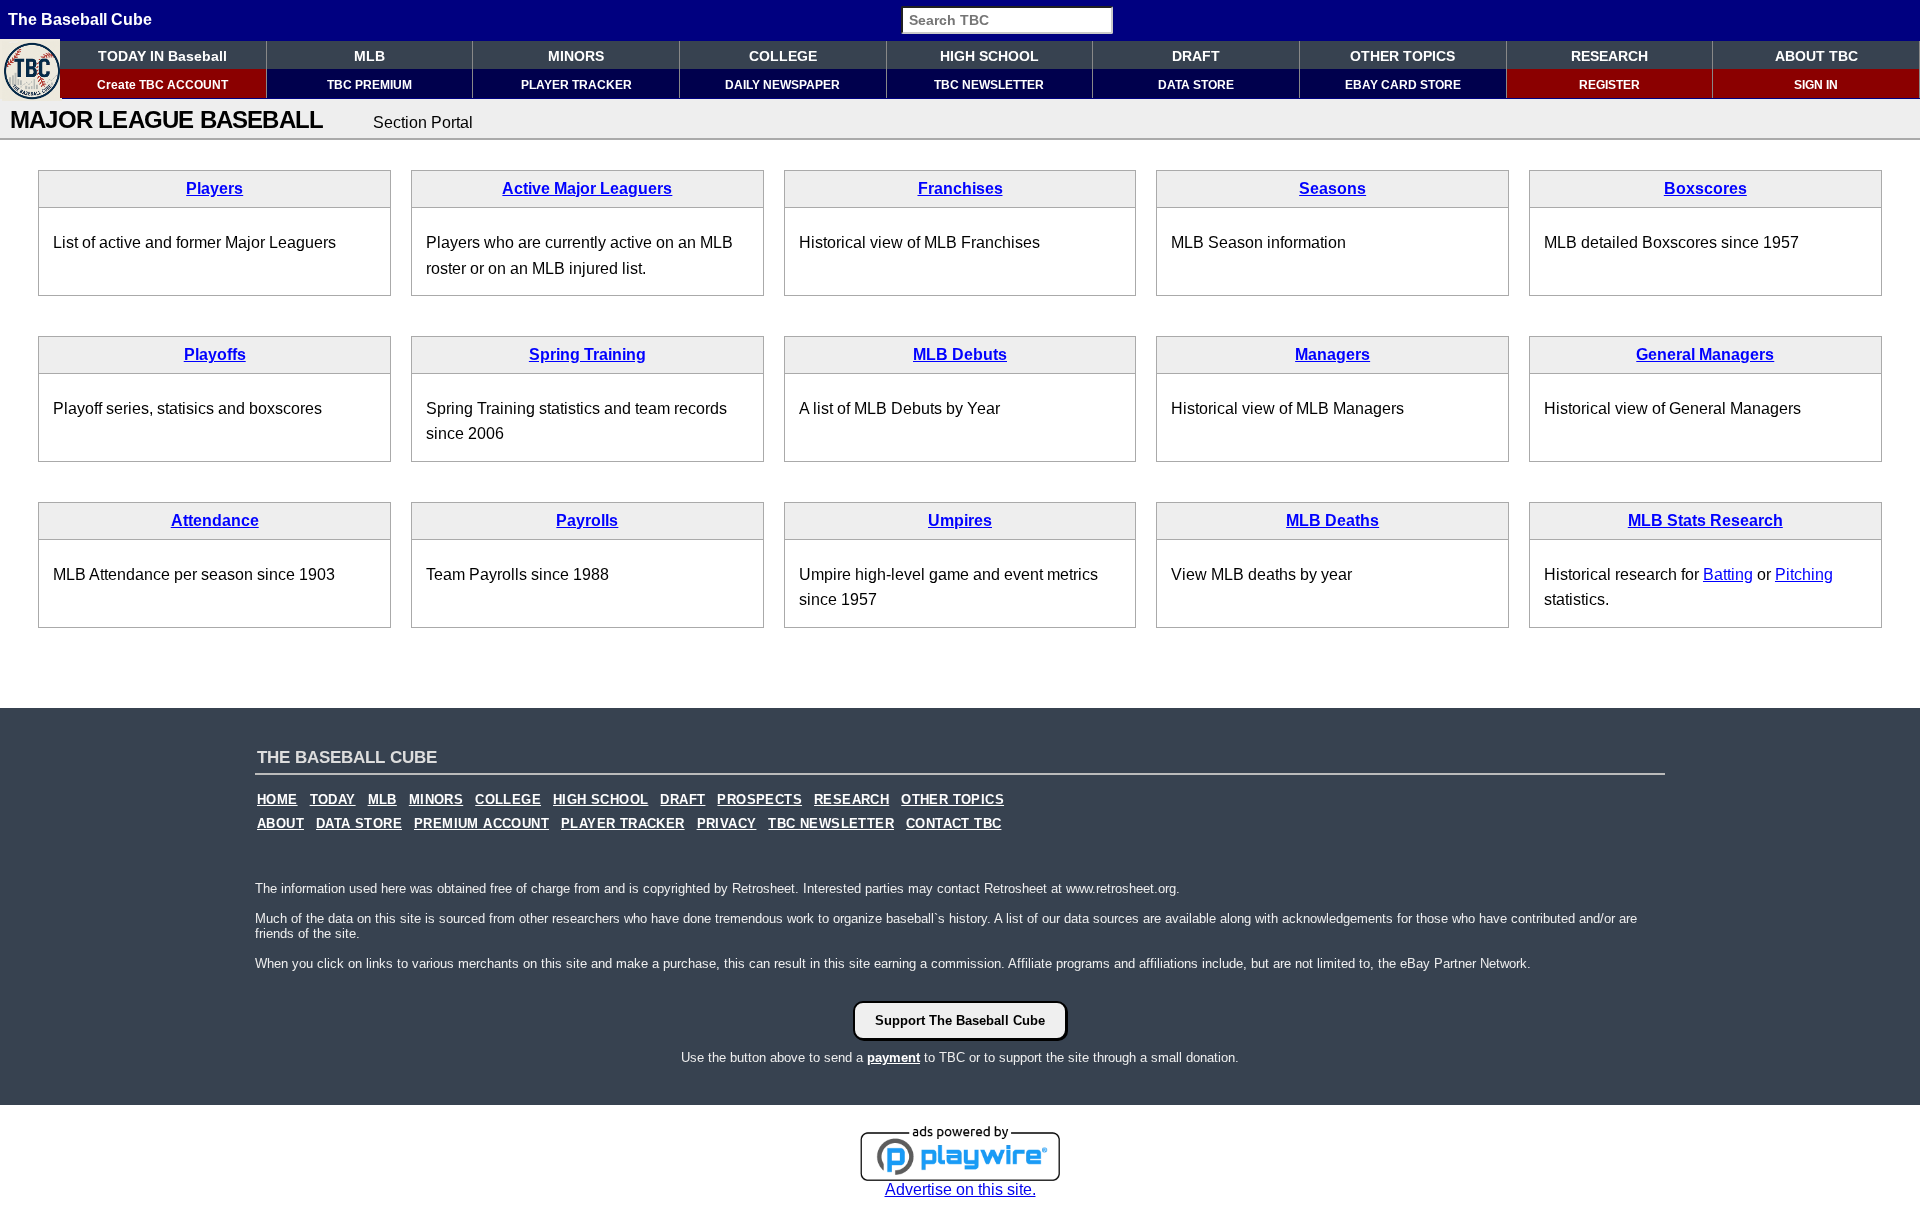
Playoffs (215, 354)
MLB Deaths (1332, 520)
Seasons (1332, 188)
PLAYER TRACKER (576, 85)
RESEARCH (1609, 56)
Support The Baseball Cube (960, 1020)
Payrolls (587, 520)
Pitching (1804, 574)
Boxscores (1705, 188)
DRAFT (1196, 56)
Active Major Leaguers (587, 188)
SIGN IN (1816, 85)
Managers (1332, 354)
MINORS (576, 56)
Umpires (960, 520)
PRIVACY (727, 824)
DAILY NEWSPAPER (782, 85)
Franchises (960, 188)
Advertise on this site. (960, 1189)
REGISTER (1609, 85)
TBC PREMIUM (369, 85)
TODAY (333, 800)
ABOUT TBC (1816, 56)
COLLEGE (783, 56)
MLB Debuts (960, 354)
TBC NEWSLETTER (989, 85)
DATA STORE (1196, 85)
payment (893, 1057)
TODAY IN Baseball (162, 56)
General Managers (1705, 354)
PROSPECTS (759, 800)
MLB (369, 56)
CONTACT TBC (953, 824)
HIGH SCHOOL (989, 56)
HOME (277, 800)
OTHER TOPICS (1402, 56)
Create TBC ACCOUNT (162, 85)
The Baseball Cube (80, 19)
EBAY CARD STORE (1403, 85)
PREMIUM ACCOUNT (481, 824)
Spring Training (587, 354)
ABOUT (280, 824)
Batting (1728, 574)
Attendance (215, 520)
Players (214, 188)
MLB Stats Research (1705, 520)
